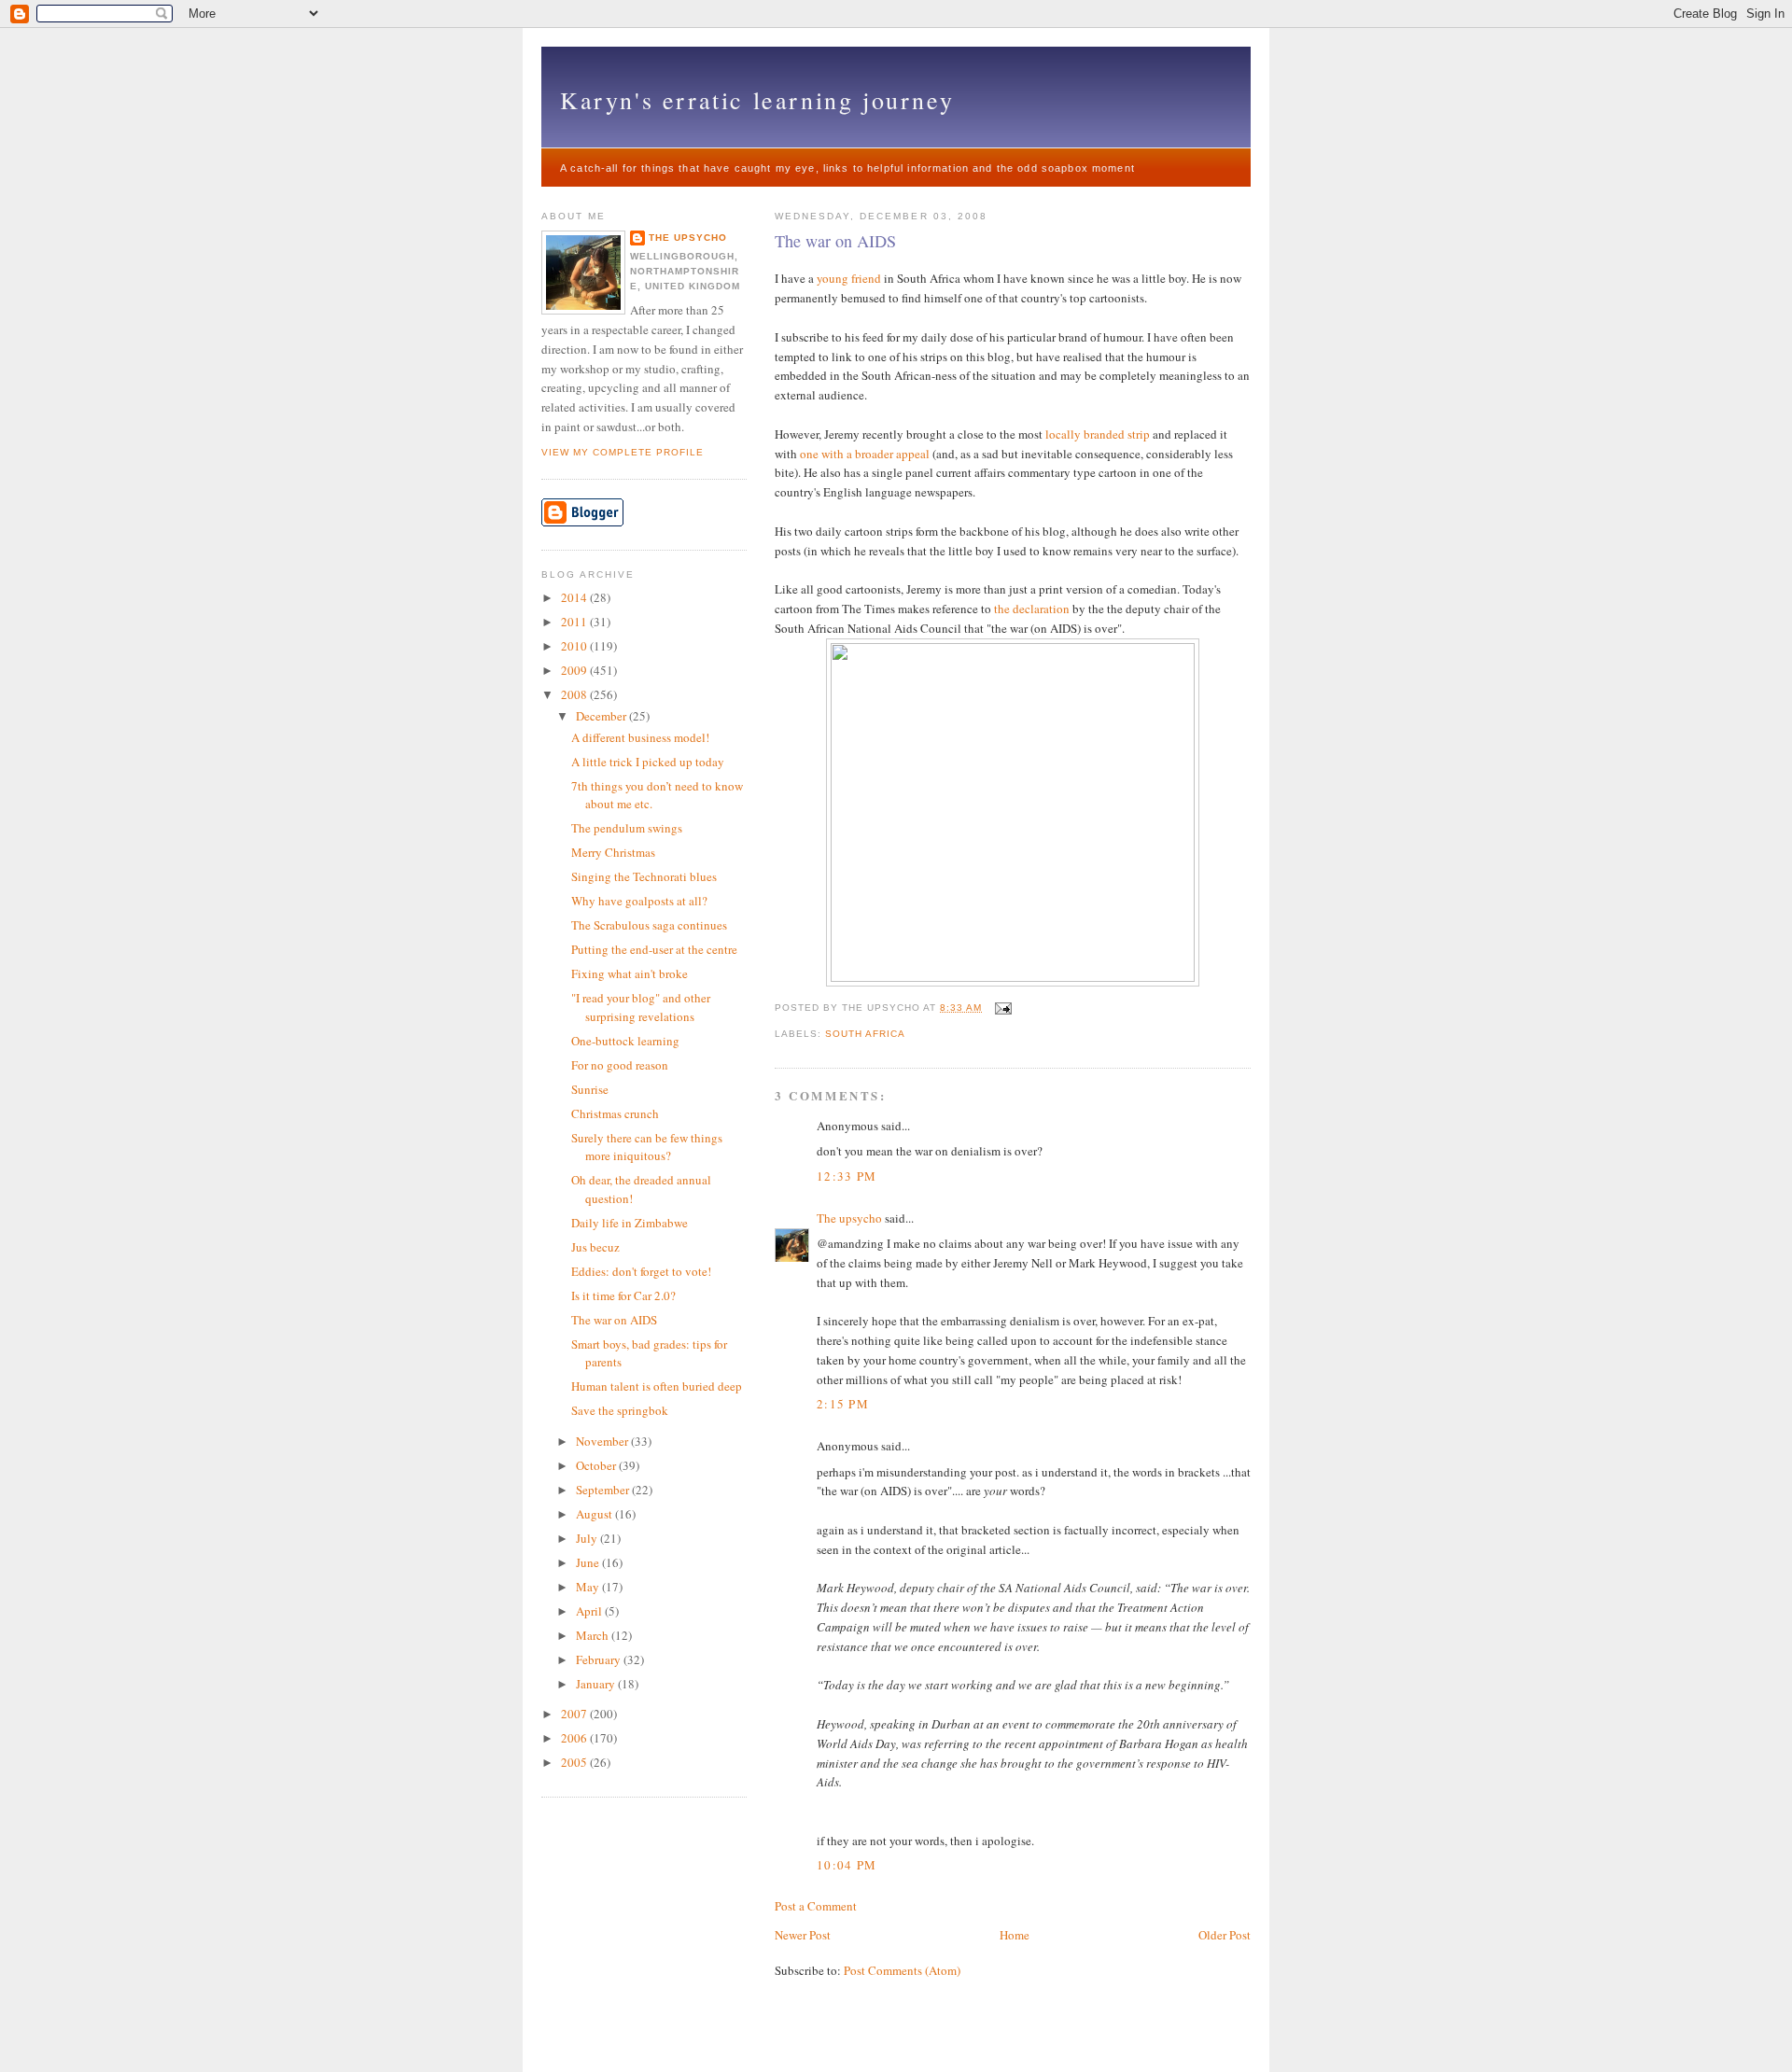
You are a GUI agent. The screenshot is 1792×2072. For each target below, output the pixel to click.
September (604, 1490)
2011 (575, 622)
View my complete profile (623, 452)
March (594, 1635)
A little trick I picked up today (648, 762)
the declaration (1032, 609)
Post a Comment (816, 1906)
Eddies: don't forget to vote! (641, 1271)
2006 (575, 1738)
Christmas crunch (615, 1113)
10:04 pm (847, 1865)
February (600, 1659)
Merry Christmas (613, 852)
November (603, 1441)
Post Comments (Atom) (902, 1970)
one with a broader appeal (865, 454)
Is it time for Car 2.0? (623, 1295)
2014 (575, 597)
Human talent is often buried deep (657, 1386)
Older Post (1225, 1935)
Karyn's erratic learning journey (757, 100)
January (597, 1684)
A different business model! (640, 737)
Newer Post (803, 1935)
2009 (575, 670)
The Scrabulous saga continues (649, 925)
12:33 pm (847, 1176)
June (589, 1562)
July (588, 1538)
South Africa (865, 1034)
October (597, 1465)
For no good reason (620, 1065)
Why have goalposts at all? (639, 901)
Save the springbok (620, 1410)
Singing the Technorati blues (644, 876)
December (602, 716)
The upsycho (849, 1218)
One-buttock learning (625, 1041)
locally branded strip (1098, 434)
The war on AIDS (835, 241)
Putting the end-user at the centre (654, 949)
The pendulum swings (627, 828)
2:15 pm (843, 1404)
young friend (849, 278)
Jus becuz (595, 1247)
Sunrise (590, 1089)
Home (1015, 1935)
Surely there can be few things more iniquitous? (647, 1147)
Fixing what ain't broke (630, 973)
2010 (575, 646)
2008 (575, 694)
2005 (575, 1762)
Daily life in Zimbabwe (630, 1223)
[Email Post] (1000, 1008)
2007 (575, 1714)
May (589, 1587)
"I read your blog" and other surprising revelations (641, 1007)
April (590, 1611)
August (595, 1514)
